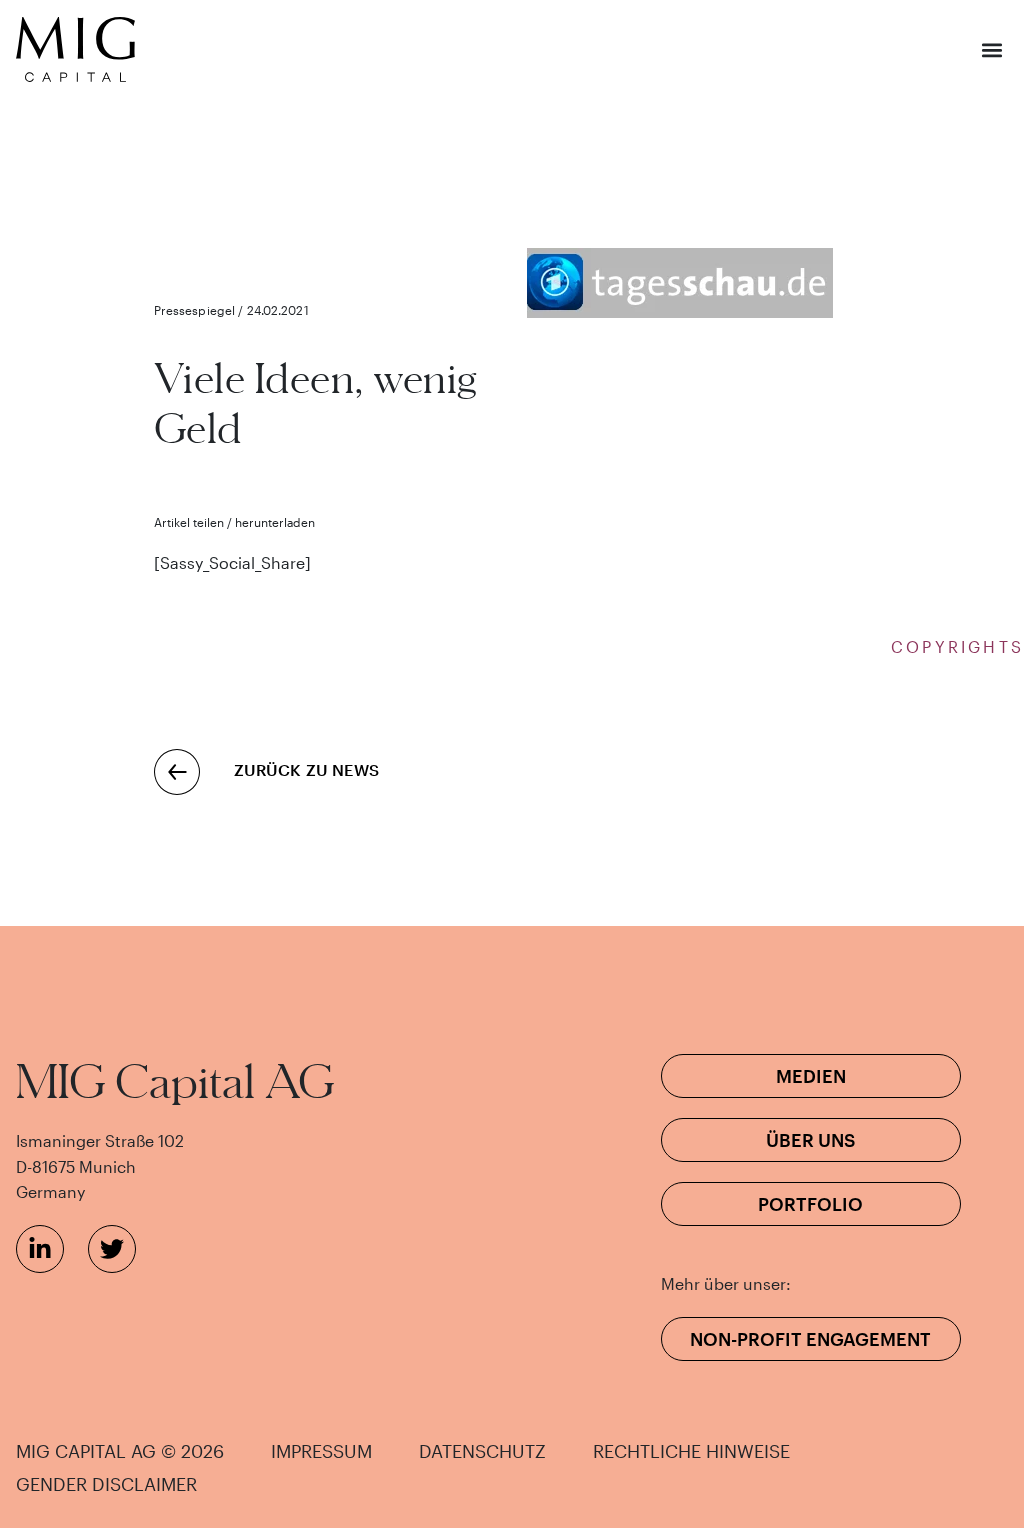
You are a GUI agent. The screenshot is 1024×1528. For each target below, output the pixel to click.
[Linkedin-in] (40, 1249)
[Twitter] (112, 1249)
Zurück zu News (306, 769)
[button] (991, 49)
